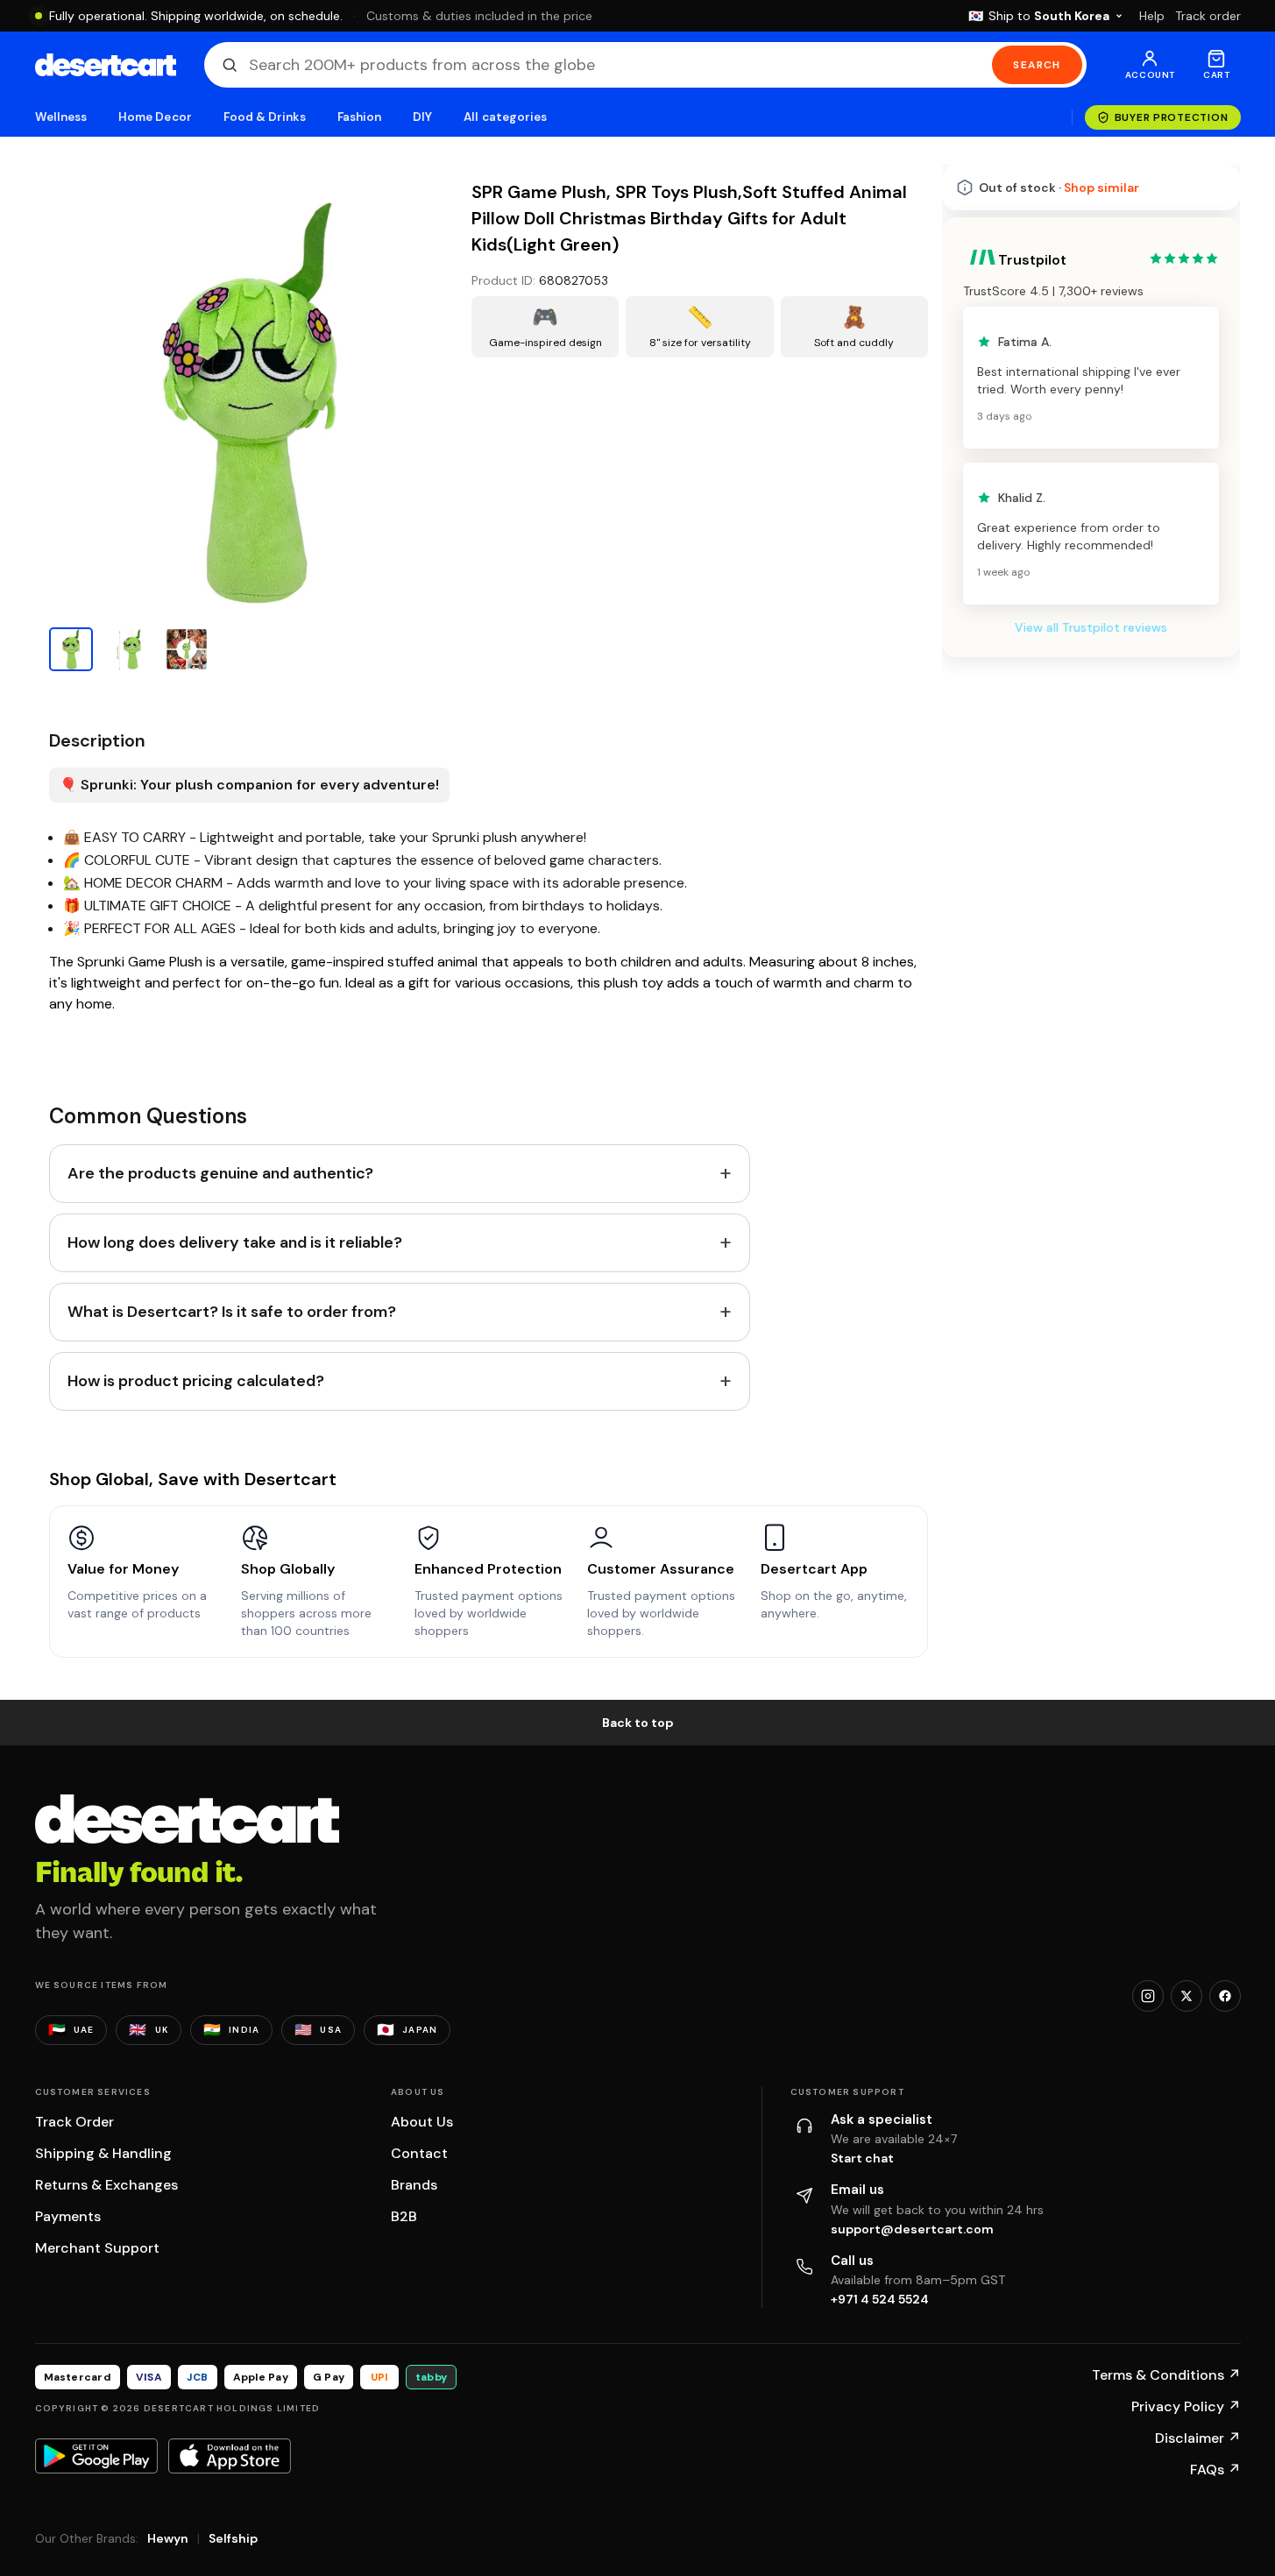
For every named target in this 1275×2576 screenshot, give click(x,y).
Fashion (359, 117)
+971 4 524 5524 (880, 2299)
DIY (422, 117)
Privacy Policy (1186, 2406)
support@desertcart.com (912, 2229)
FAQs (1215, 2470)
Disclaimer (1198, 2438)
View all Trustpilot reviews (1091, 1109)
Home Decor (155, 117)
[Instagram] (1148, 1996)
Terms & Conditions (1166, 2375)
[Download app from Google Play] (96, 2456)
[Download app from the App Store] (230, 2456)
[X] (1186, 1996)
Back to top (638, 1723)
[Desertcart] (106, 65)
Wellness (61, 117)
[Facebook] (1225, 1996)
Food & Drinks (265, 117)
